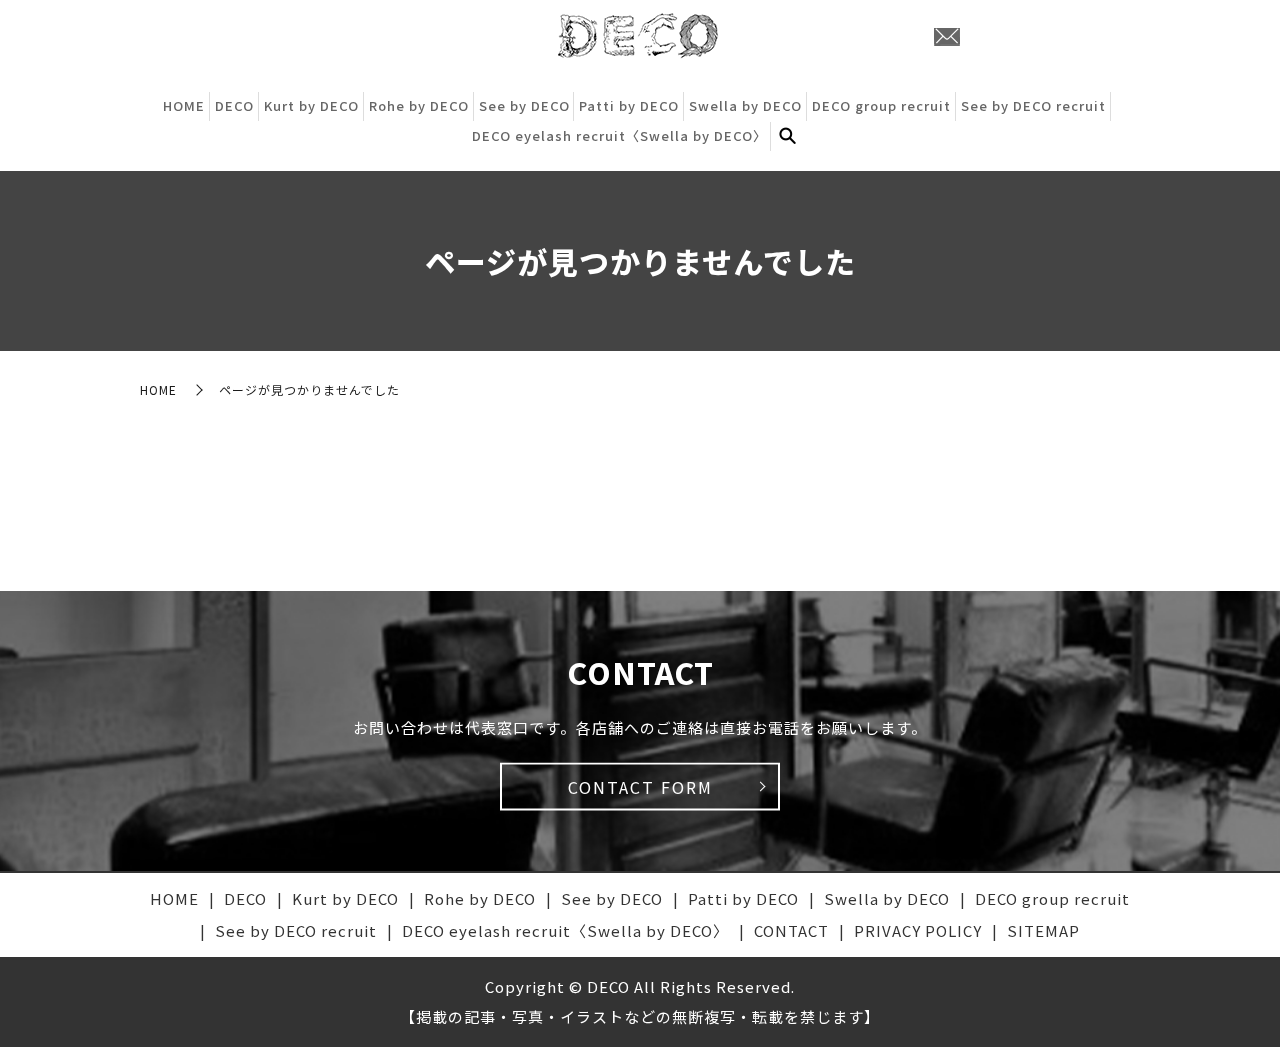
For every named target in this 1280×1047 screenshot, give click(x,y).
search (787, 136)
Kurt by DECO (311, 105)
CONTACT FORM (640, 787)
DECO (234, 105)
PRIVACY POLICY (918, 930)
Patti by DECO (629, 105)
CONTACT (791, 930)
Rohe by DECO (419, 105)
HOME (184, 105)
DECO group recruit (881, 105)
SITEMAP (1043, 930)
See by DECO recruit (1033, 105)
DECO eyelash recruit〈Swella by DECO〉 (619, 135)
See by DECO (524, 105)
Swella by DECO (745, 105)
